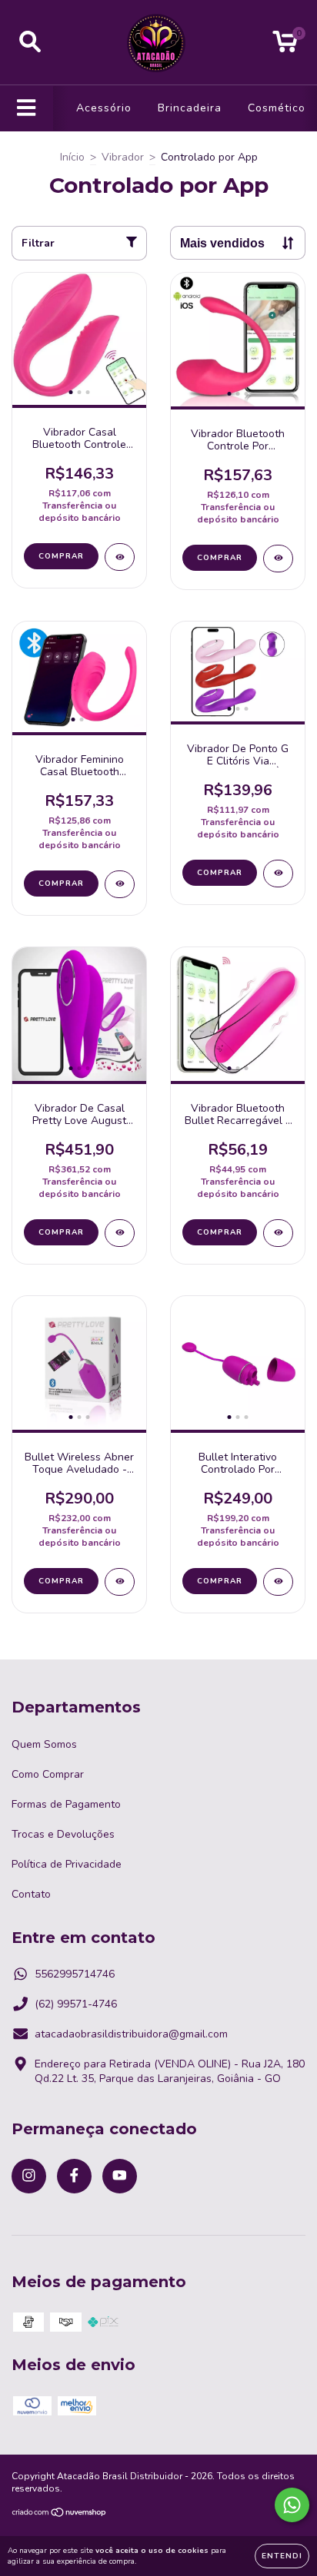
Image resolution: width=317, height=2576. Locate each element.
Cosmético (277, 108)
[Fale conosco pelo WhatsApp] (292, 2505)
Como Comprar (48, 1774)
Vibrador (123, 157)
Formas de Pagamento (66, 1804)
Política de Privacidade (67, 1864)
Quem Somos (44, 1744)
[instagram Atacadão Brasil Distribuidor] (29, 2176)
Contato (31, 1894)
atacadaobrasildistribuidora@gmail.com (131, 2034)
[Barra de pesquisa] (30, 42)
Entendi (282, 2556)
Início (72, 157)
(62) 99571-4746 (76, 2004)
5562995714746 (75, 1974)
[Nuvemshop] (60, 2515)
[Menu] (27, 108)
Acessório (104, 108)
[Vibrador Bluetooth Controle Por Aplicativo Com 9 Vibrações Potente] (278, 559)
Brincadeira (190, 108)
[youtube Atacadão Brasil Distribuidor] (120, 2176)
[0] (285, 46)
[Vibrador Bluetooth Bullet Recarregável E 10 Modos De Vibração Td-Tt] (278, 1233)
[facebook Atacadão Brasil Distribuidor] (74, 2176)
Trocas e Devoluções (63, 1834)
